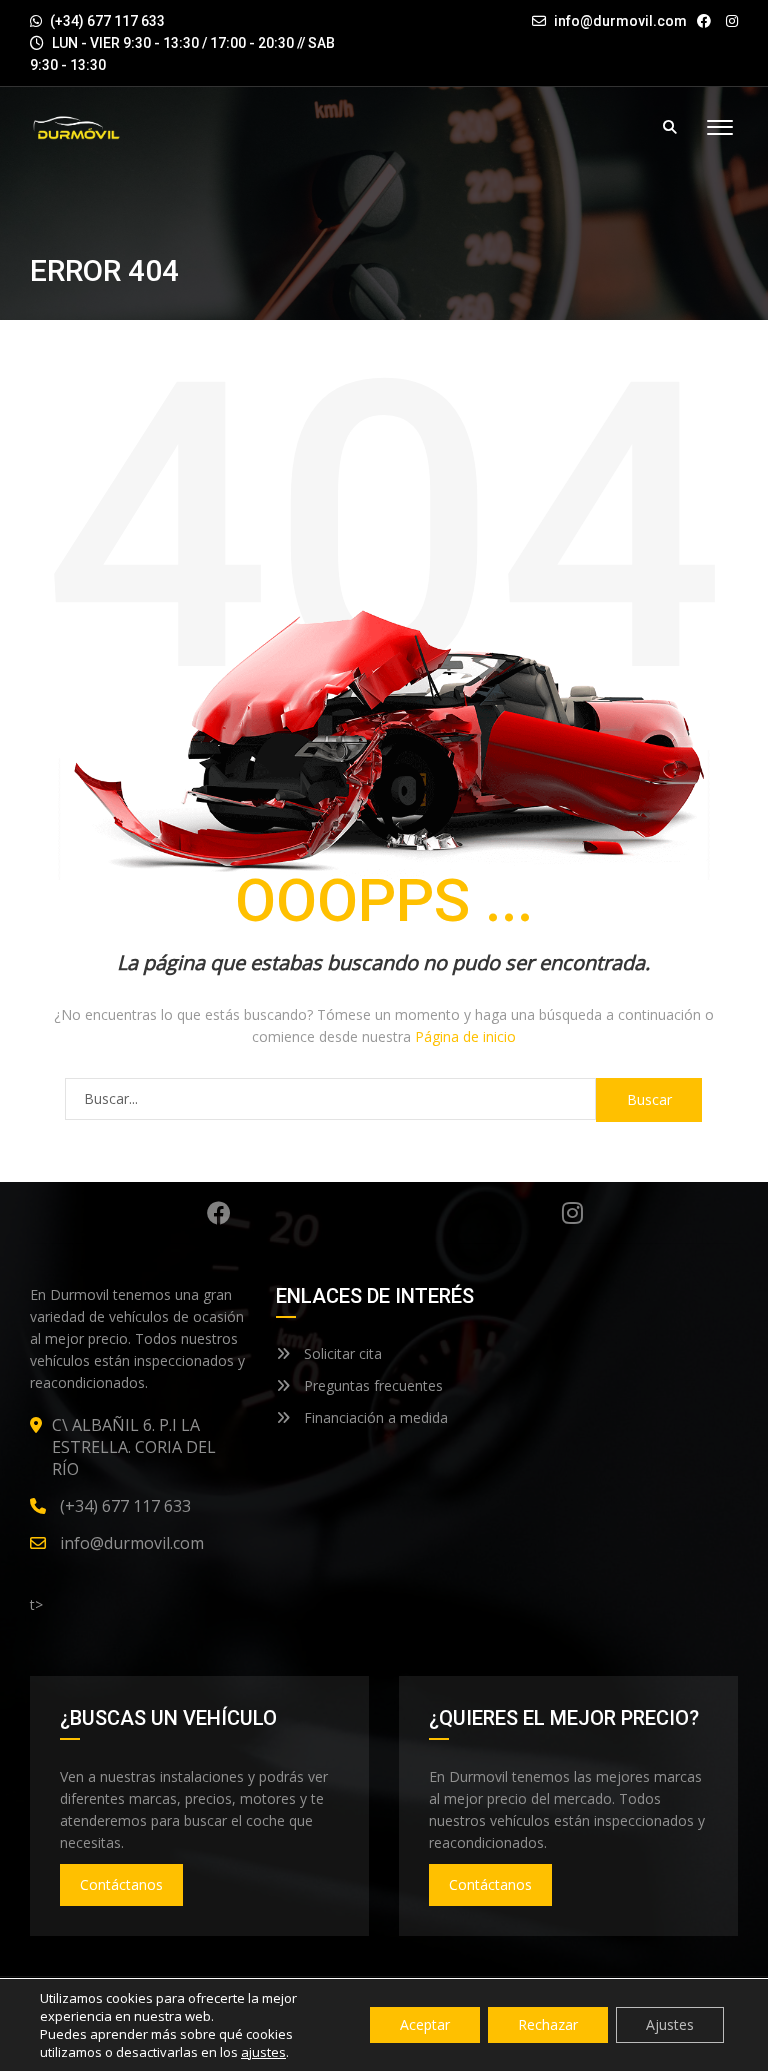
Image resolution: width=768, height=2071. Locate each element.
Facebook (218, 1213)
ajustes (263, 2052)
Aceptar (425, 2024)
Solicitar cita (341, 1353)
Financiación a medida (374, 1417)
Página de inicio (465, 1036)
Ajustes (670, 2024)
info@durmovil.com (620, 21)
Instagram (573, 1213)
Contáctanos (121, 1884)
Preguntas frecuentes (371, 1385)
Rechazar (548, 2024)
